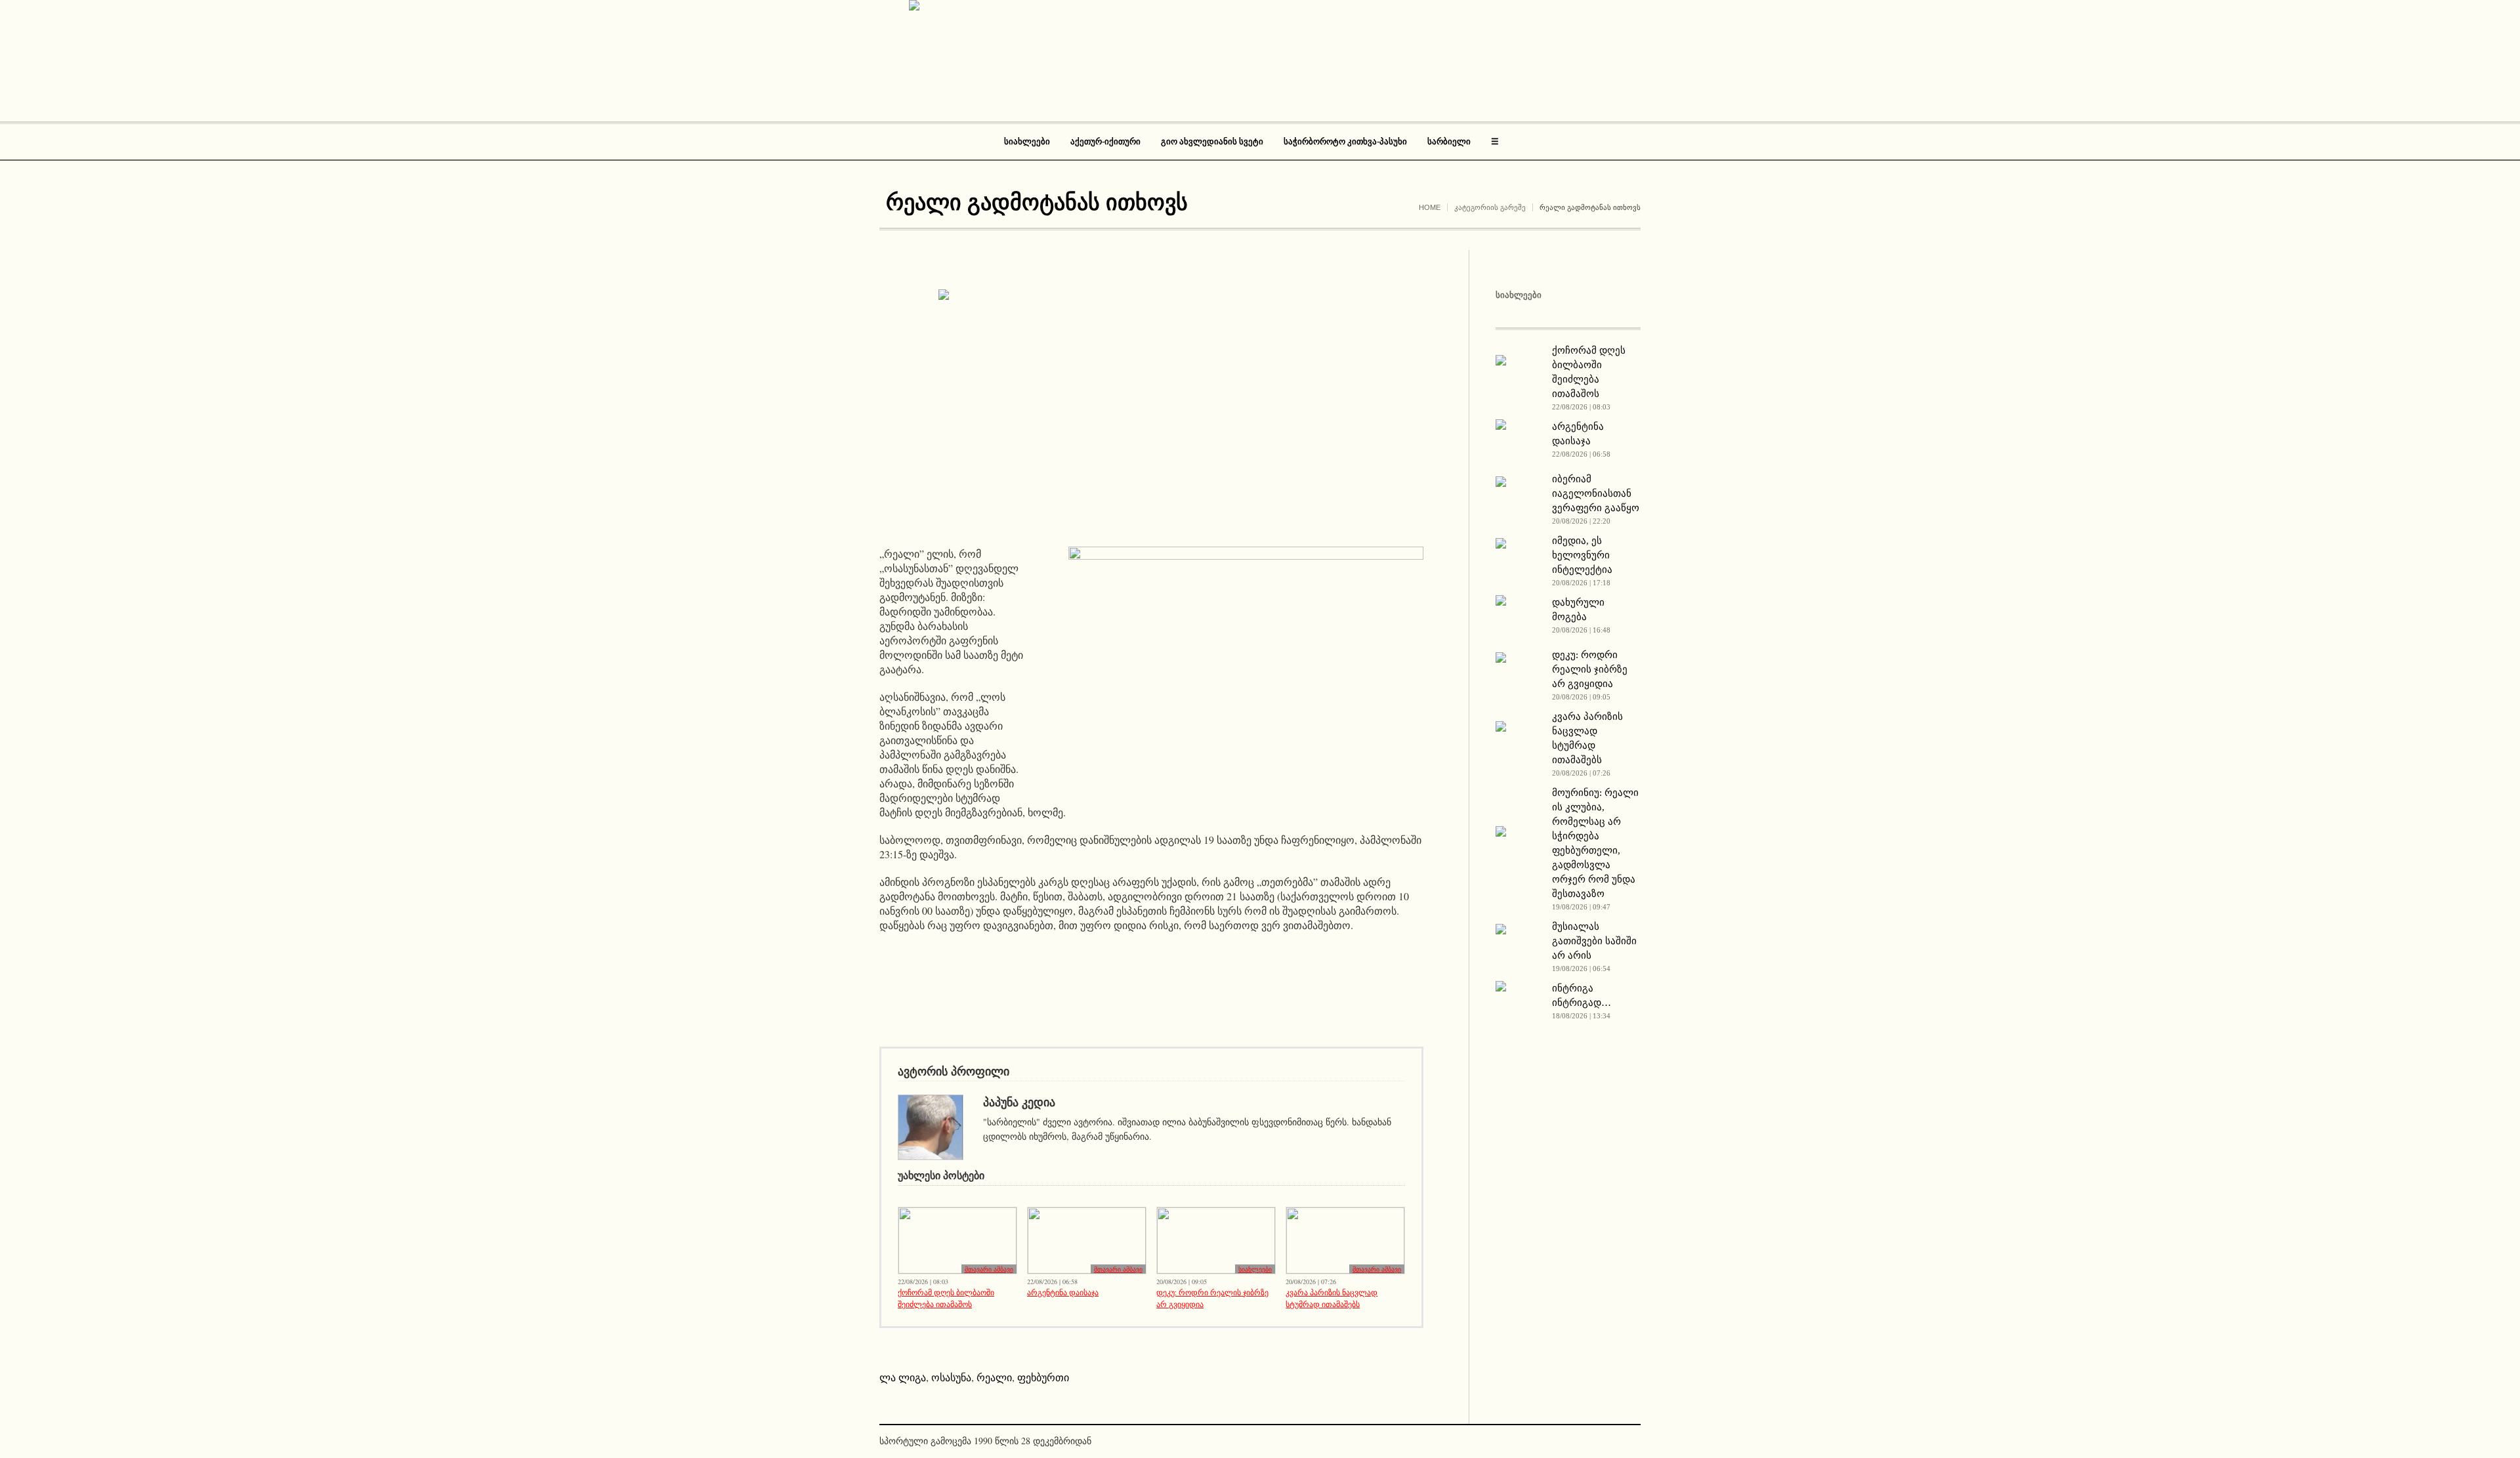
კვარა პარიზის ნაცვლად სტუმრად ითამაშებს (1332, 1298)
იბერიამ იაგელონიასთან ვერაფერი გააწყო (1596, 493)
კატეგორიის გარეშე (1490, 207)
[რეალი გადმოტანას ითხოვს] (1152, 408)
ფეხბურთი (1043, 1377)
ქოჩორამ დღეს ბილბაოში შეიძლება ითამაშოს (946, 1298)
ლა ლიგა (903, 1377)
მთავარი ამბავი (989, 1269)
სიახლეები (1255, 1269)
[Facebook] (1610, 1442)
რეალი (994, 1377)
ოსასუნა (951, 1377)
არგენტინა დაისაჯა (1063, 1292)
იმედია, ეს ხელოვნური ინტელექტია (1582, 555)
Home (1430, 207)
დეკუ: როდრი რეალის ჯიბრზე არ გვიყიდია (1212, 1298)
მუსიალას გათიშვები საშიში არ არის (1594, 941)
